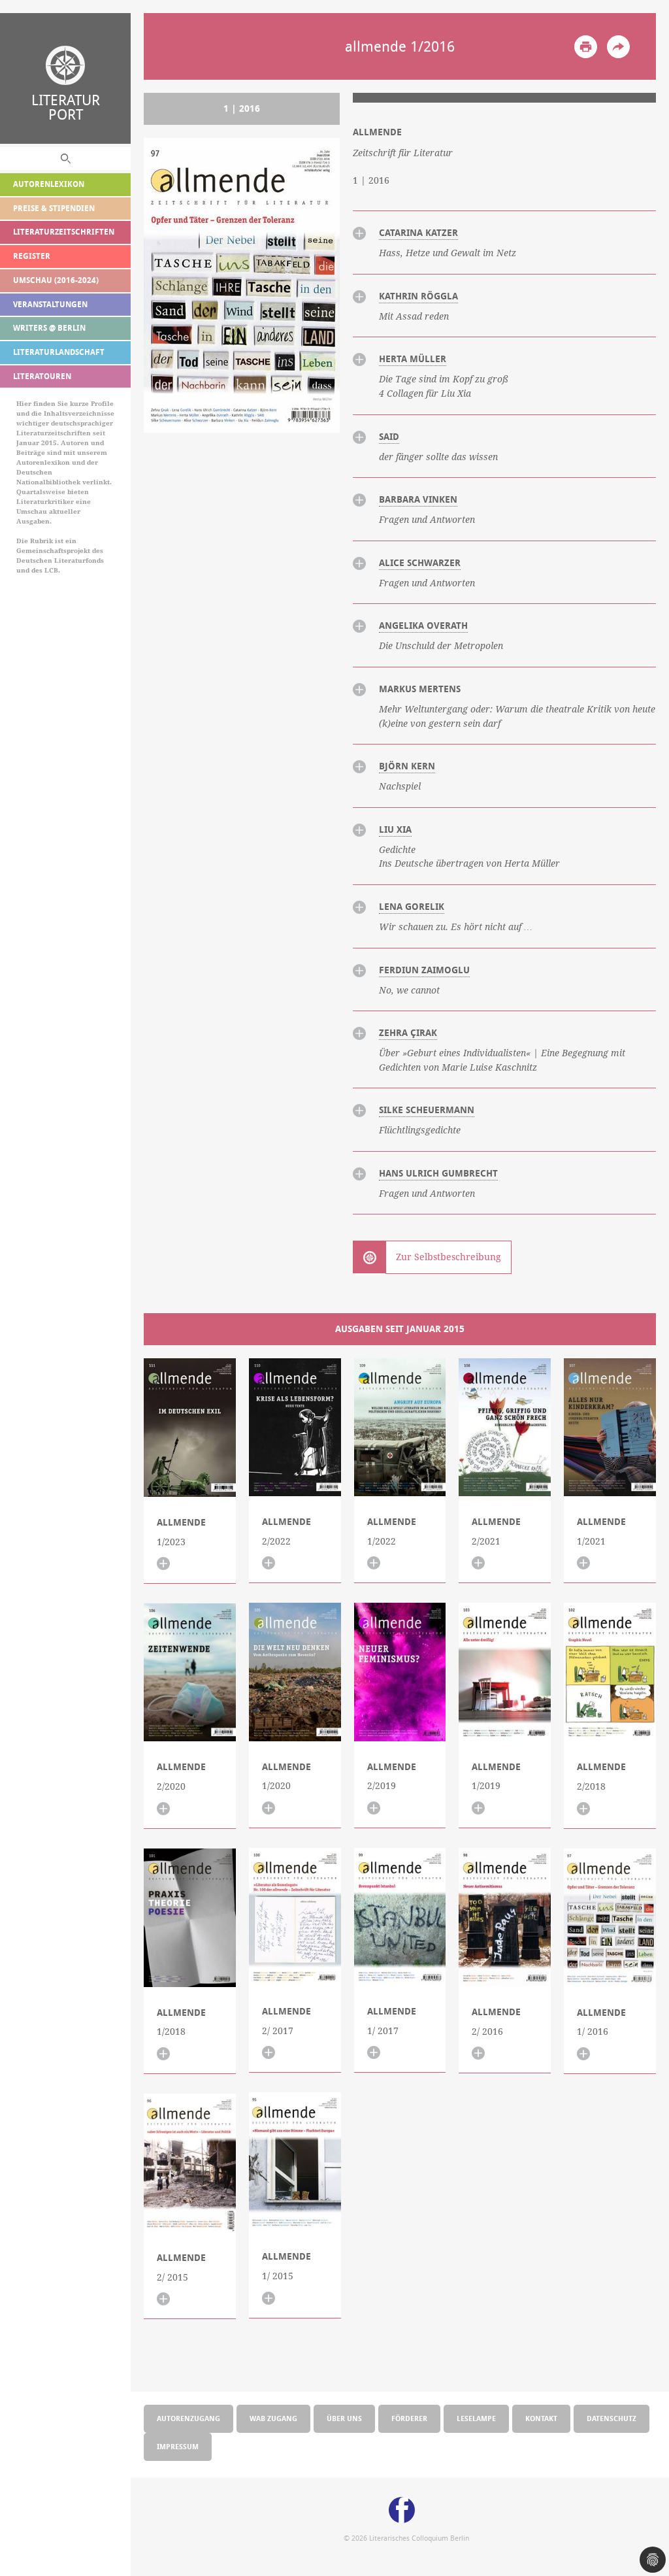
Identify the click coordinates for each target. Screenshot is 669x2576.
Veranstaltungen (50, 304)
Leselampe (476, 2418)
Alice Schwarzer (420, 563)
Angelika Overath (423, 626)
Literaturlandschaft (59, 352)
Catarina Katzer (418, 233)
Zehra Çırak (408, 1033)
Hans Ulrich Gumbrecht (438, 1173)
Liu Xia (395, 829)
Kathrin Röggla (418, 296)
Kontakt (541, 2418)
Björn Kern (407, 766)
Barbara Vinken (418, 499)
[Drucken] (586, 47)
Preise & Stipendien (54, 208)
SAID (389, 437)
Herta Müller (413, 359)
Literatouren (42, 376)
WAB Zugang (273, 2418)
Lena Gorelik (412, 907)
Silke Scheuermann (427, 1110)
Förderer (409, 2418)
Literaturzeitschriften (64, 232)
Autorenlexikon (49, 184)
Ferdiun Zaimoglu (424, 970)
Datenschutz (612, 2418)
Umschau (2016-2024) (56, 280)
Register (32, 256)
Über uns (344, 2418)
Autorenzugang (188, 2418)
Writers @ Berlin (49, 328)
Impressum (178, 2446)
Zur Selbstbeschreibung (449, 1257)
